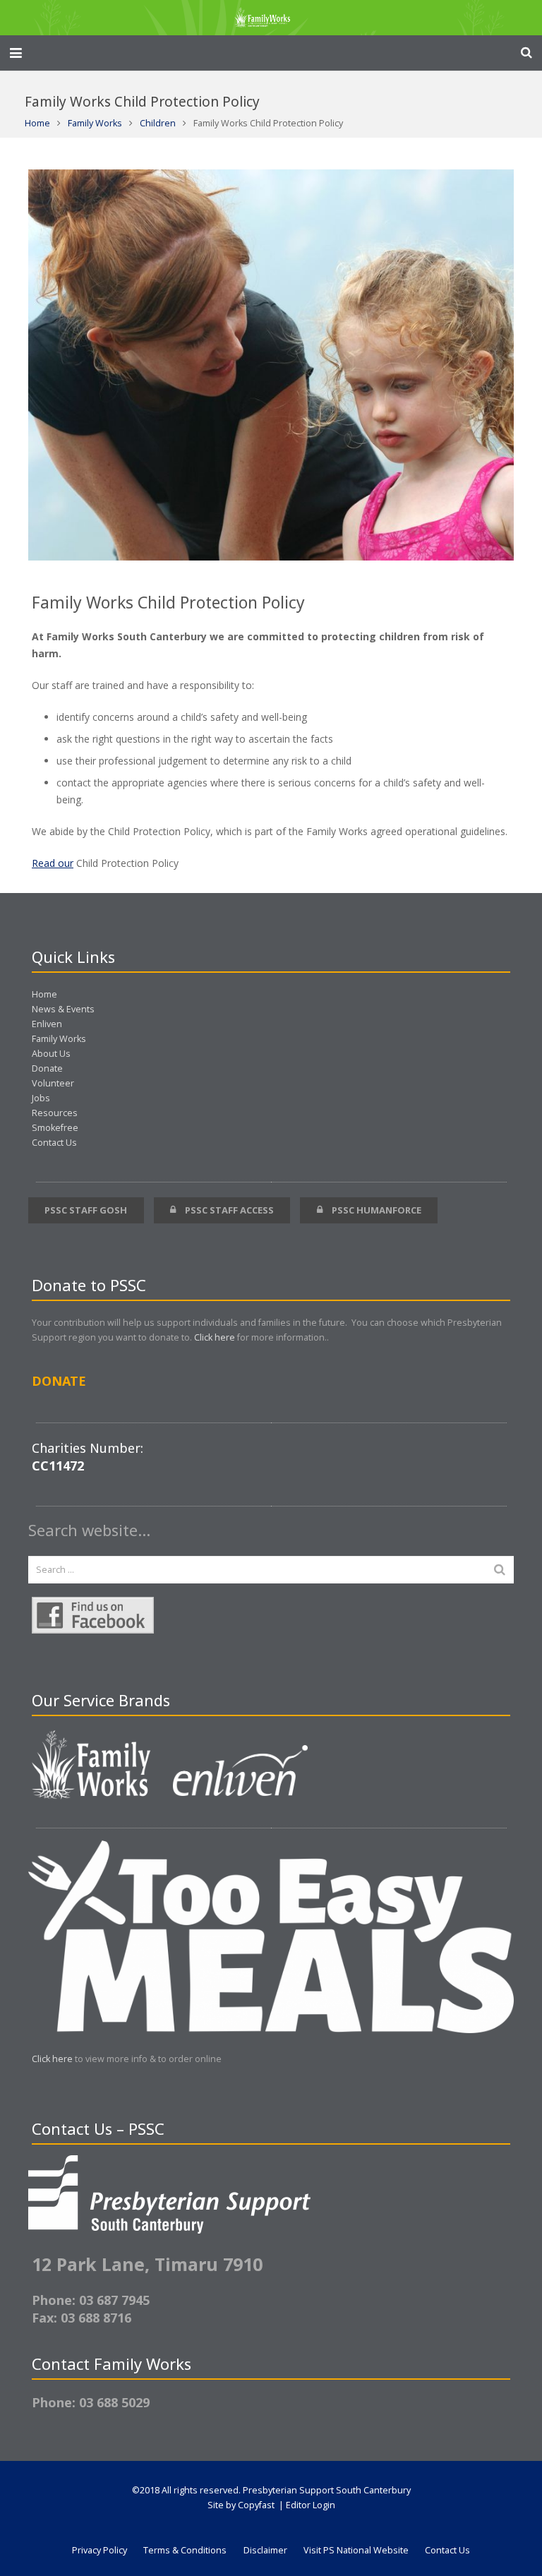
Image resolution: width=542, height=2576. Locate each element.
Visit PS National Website (356, 2550)
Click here (215, 1337)
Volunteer (53, 1083)
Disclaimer (265, 2550)
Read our (53, 863)
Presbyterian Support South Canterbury (327, 2490)
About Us (51, 1054)
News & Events (63, 1009)
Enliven (47, 1024)
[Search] (526, 53)
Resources (55, 1113)
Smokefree (55, 1128)
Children (158, 123)
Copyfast (256, 2505)
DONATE (59, 1381)
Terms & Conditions (185, 2550)
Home (37, 123)
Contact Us (54, 1143)
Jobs (41, 1098)
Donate (47, 1068)
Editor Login (311, 2505)
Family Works (95, 123)
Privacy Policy (100, 2550)
